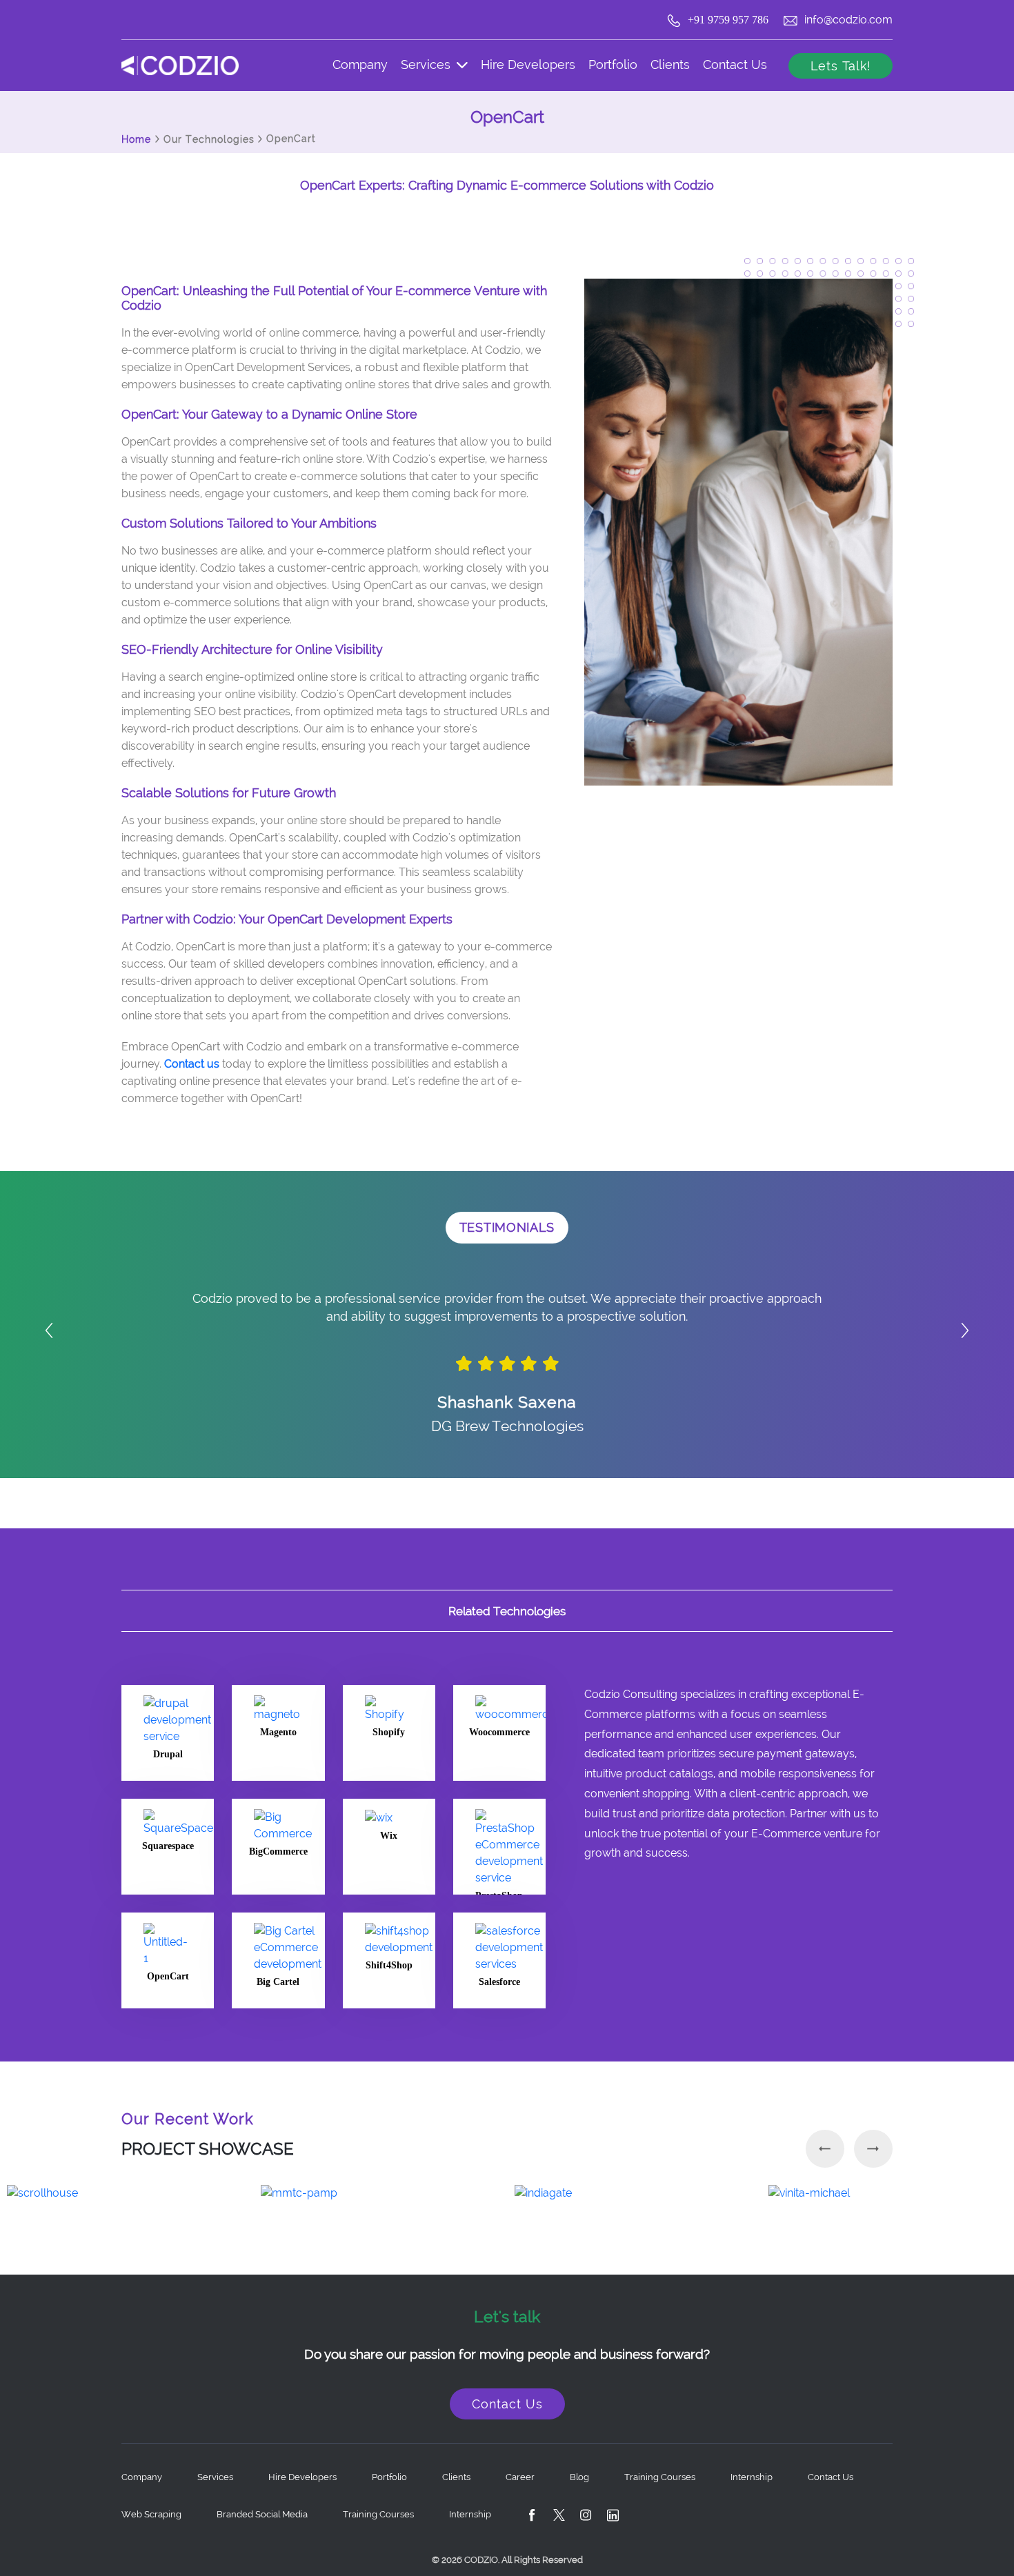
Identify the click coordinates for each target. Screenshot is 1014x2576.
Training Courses (378, 2514)
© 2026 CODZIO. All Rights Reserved (507, 2560)
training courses (660, 2477)
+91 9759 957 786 (729, 20)
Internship (752, 2477)
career (520, 2477)
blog (579, 2477)
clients (670, 64)
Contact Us (507, 2404)
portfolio (613, 64)
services (427, 64)
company (360, 64)
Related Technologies (507, 1611)
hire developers (528, 64)
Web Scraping (151, 2514)
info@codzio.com (848, 20)
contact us (735, 64)
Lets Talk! (841, 66)
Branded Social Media (262, 2514)
